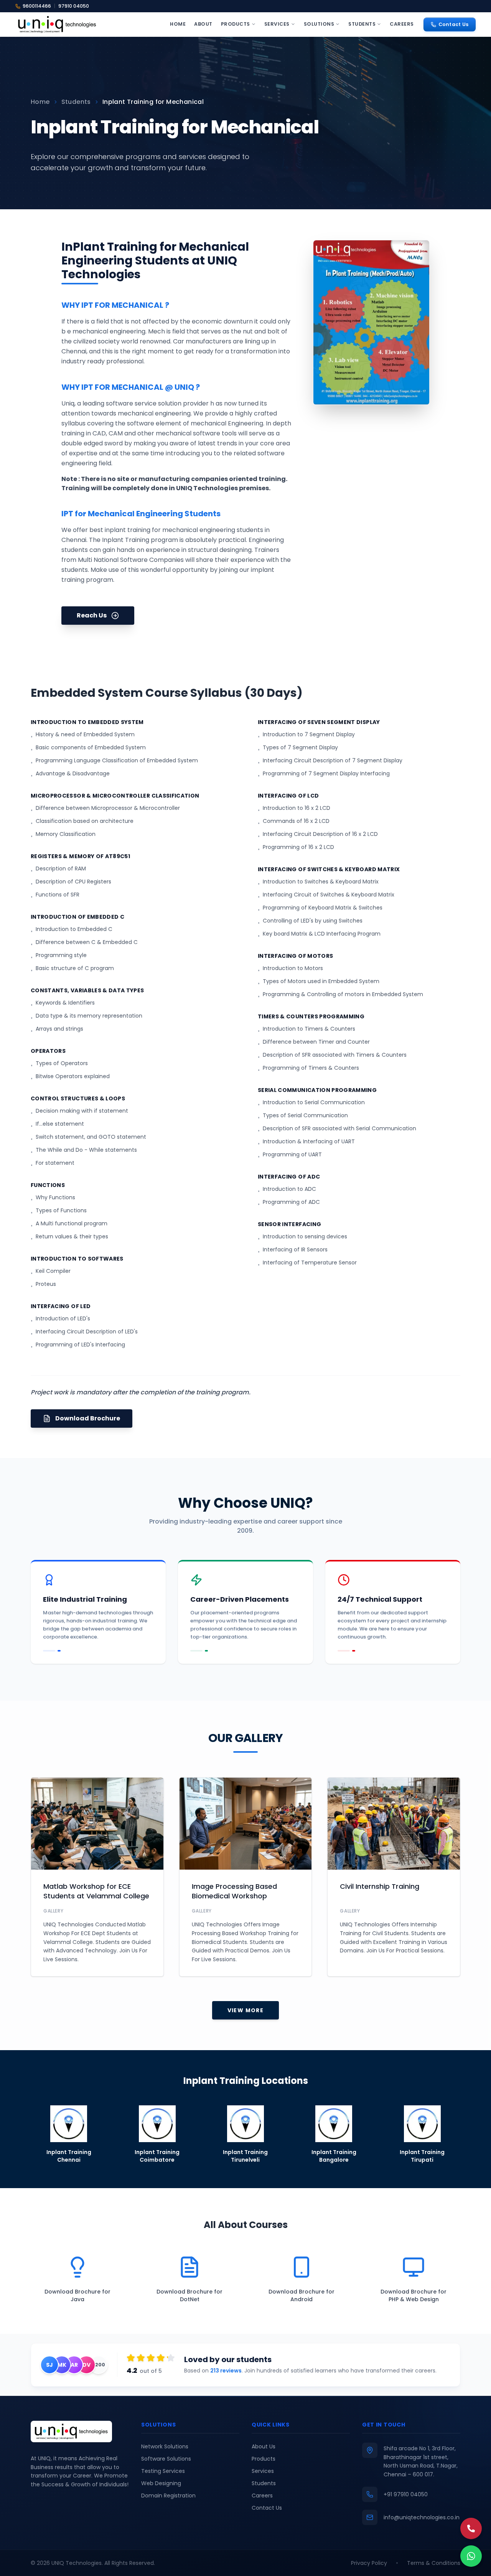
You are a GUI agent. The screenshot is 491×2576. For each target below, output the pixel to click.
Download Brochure (88, 1418)
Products (236, 24)
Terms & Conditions (434, 2563)
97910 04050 (74, 6)
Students (362, 24)
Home (178, 24)
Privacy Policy (369, 2563)
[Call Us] (471, 2528)
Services (277, 24)
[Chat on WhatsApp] (471, 2556)
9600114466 (37, 6)
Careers (402, 24)
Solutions (319, 24)
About (203, 24)
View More (246, 2010)
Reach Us (92, 615)
